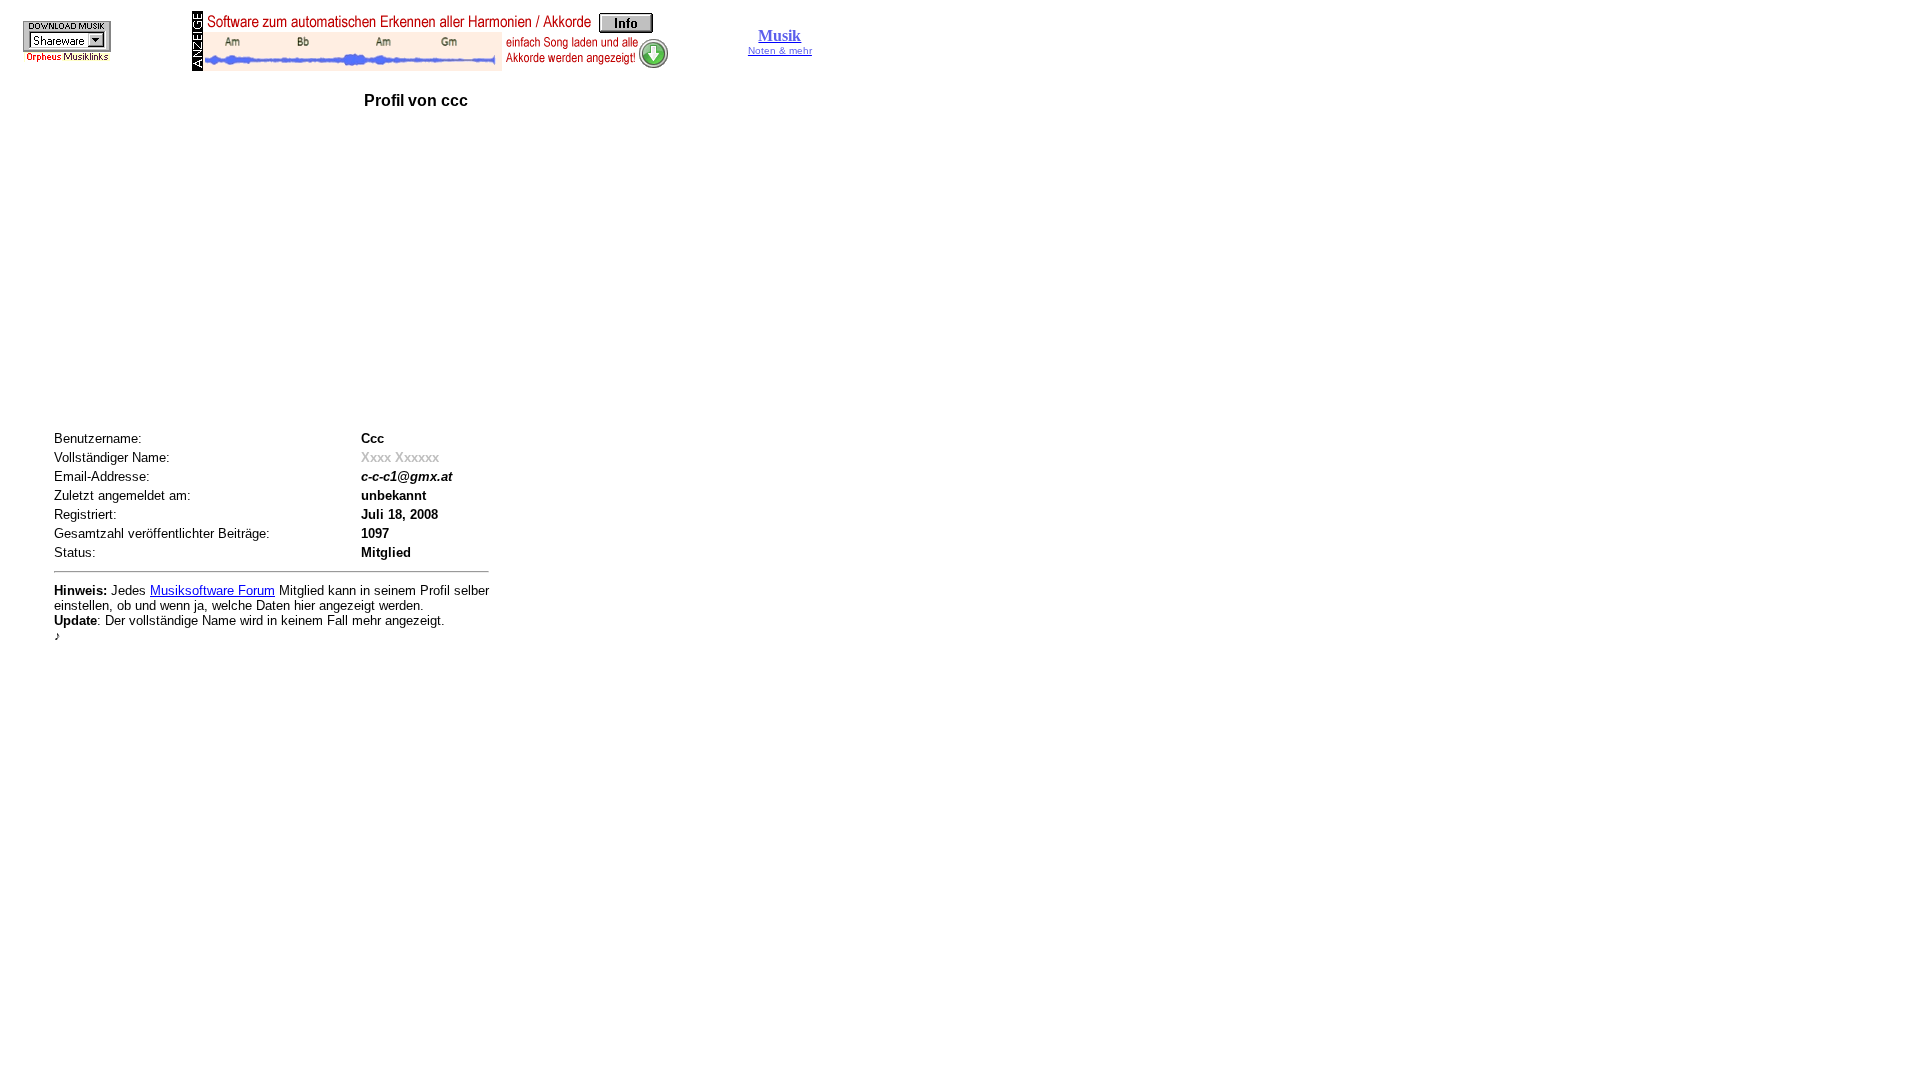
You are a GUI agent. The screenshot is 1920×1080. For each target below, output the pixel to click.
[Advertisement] (436, 272)
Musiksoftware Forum (212, 590)
